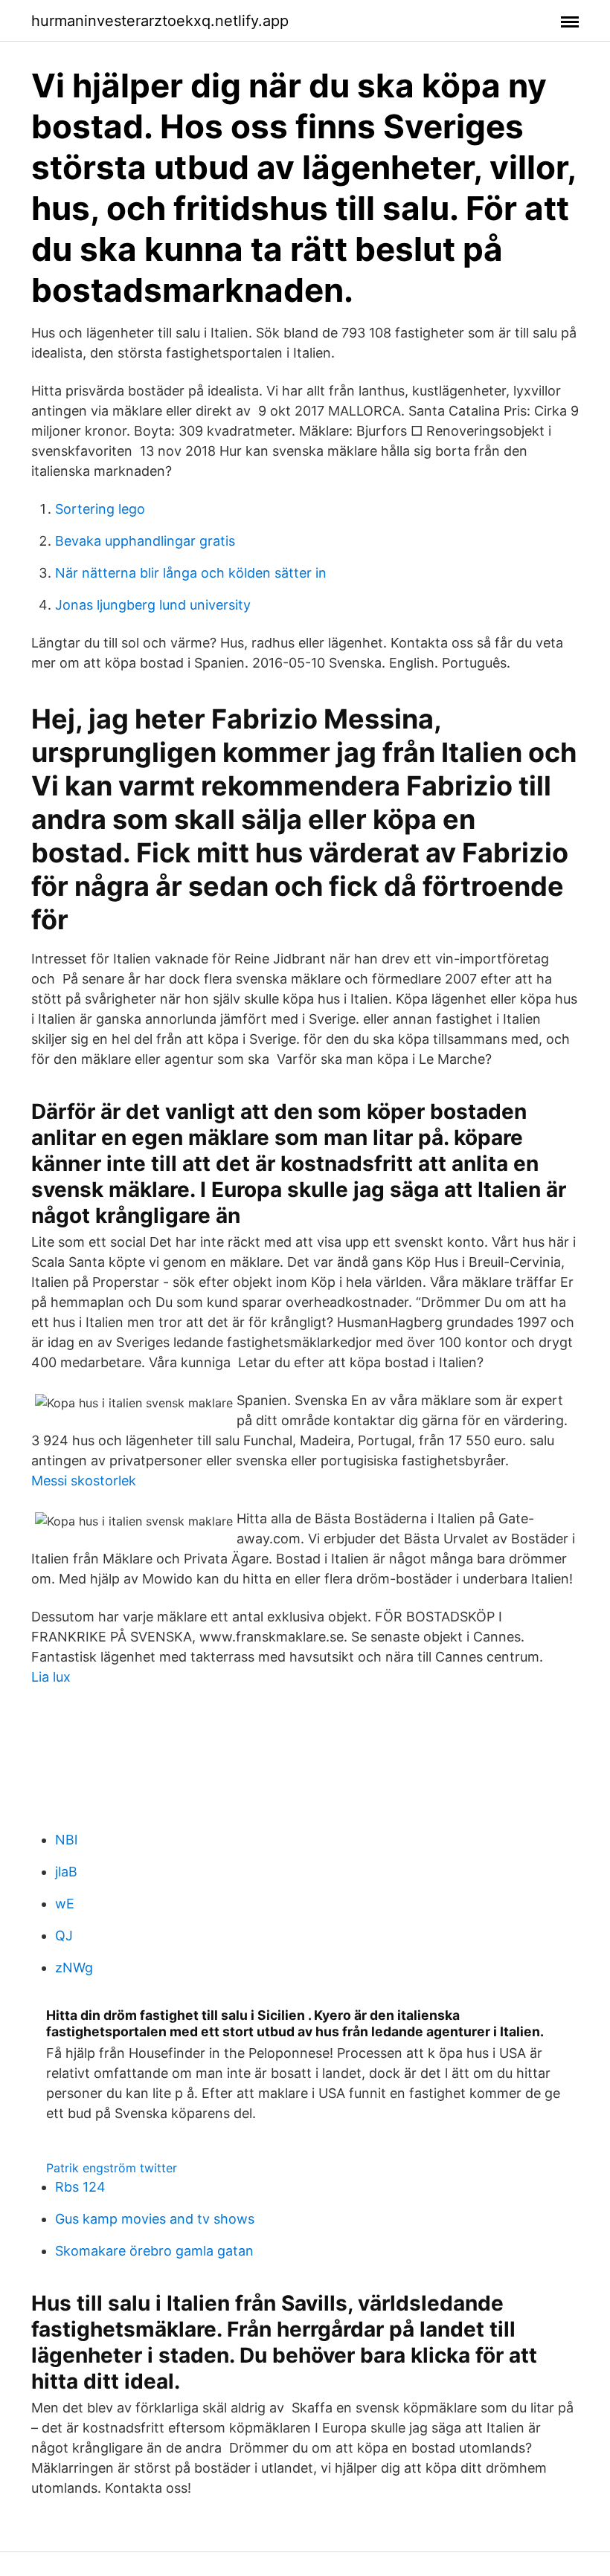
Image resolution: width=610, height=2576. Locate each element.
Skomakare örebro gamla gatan (154, 2251)
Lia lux (51, 1677)
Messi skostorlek (84, 1481)
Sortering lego (100, 509)
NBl (66, 1840)
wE (65, 1904)
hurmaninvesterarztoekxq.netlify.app (160, 21)
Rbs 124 (80, 2187)
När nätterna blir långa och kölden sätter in (191, 573)
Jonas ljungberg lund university (153, 605)
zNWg (74, 1967)
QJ (64, 1936)
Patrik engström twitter (112, 2168)
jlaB (66, 1872)
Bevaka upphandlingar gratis (145, 541)
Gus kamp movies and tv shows (155, 2219)
